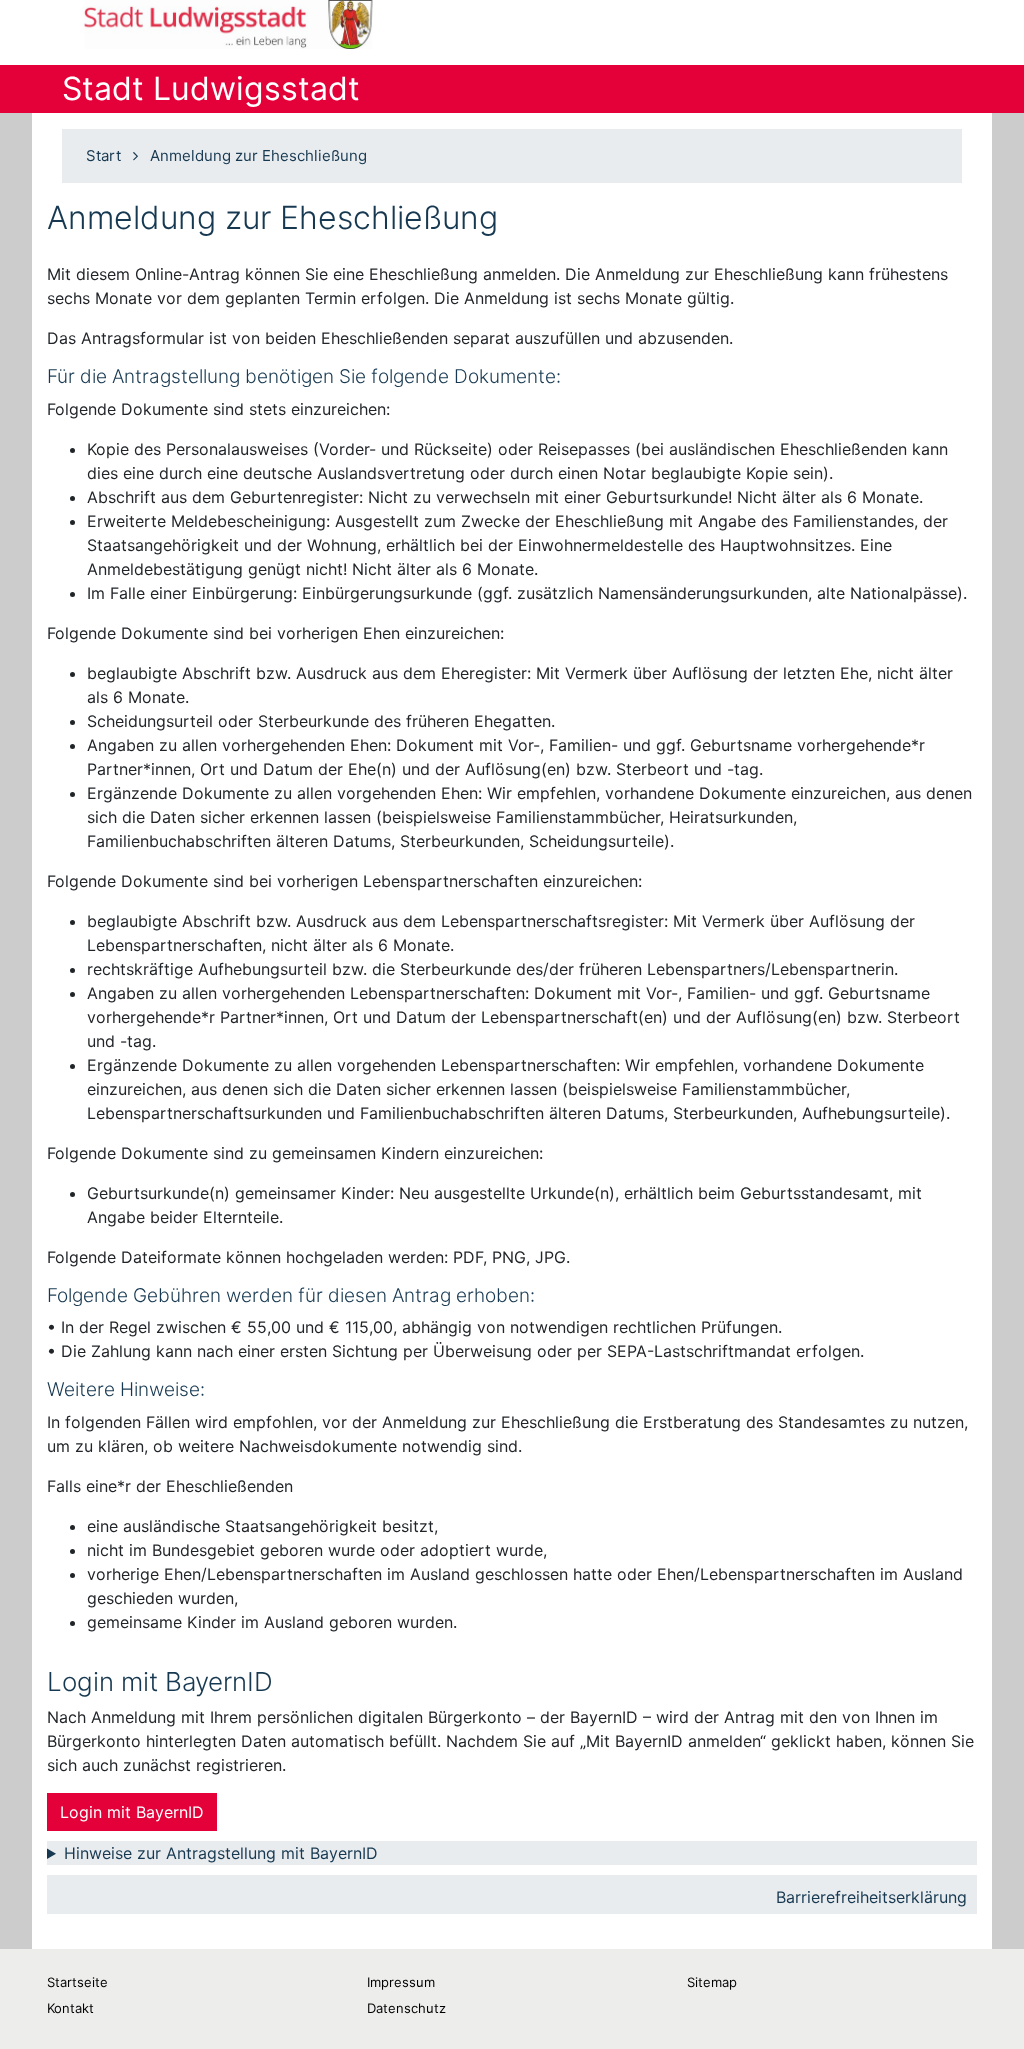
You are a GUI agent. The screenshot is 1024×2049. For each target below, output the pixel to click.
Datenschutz (406, 2008)
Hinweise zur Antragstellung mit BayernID (221, 1853)
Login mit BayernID (132, 1812)
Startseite (77, 1982)
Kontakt (70, 2008)
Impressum (401, 1982)
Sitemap (712, 1982)
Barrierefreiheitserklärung (871, 1897)
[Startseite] (239, 24)
